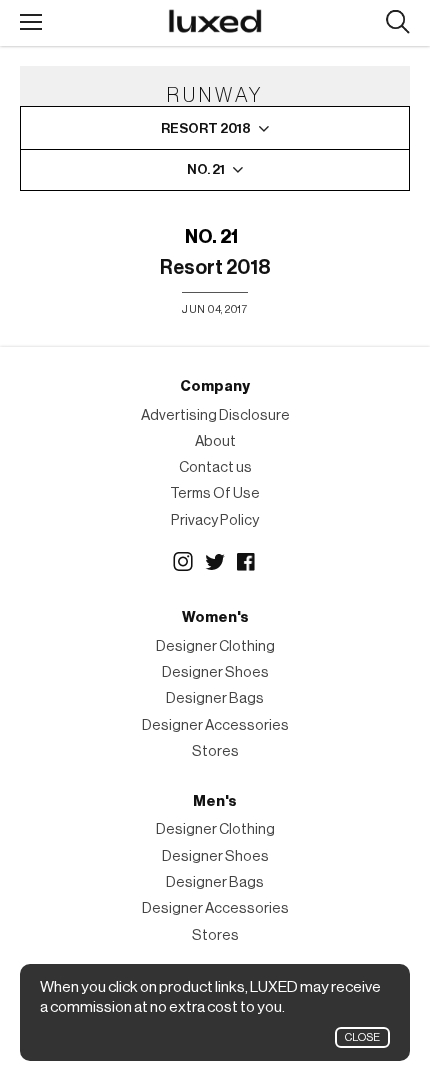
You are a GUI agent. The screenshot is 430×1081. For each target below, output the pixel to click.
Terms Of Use (215, 493)
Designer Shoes (215, 672)
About (215, 441)
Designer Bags (215, 698)
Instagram (183, 562)
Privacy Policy (215, 520)
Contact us (215, 467)
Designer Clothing (215, 646)
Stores (215, 751)
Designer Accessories (215, 725)
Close (362, 1037)
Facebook (247, 562)
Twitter (215, 562)
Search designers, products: (397, 22)
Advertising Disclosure (215, 415)
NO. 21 (211, 237)
